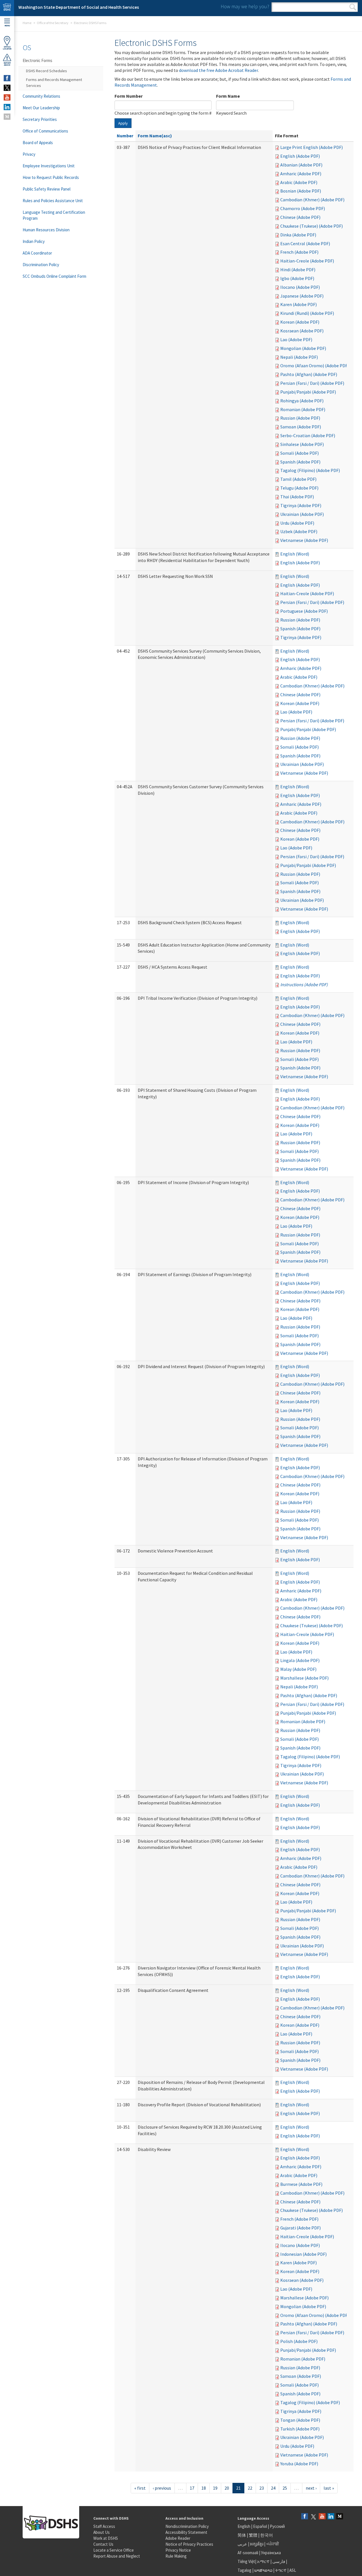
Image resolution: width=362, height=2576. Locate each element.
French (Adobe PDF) (299, 252)
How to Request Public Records (51, 177)
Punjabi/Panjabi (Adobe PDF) (308, 392)
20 (227, 2488)
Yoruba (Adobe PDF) (299, 2464)
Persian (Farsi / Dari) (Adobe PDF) (312, 383)
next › (311, 2488)
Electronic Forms (37, 60)
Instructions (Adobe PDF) (304, 984)
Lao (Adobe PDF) (296, 339)
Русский (277, 2526)
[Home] (7, 8)
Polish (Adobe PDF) (299, 2341)
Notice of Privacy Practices (189, 2544)
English (244, 2526)
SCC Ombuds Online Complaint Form (54, 276)
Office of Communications (45, 131)
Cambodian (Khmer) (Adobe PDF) (312, 200)
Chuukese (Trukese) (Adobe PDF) (312, 226)
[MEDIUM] (7, 117)
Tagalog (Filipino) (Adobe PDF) (310, 470)
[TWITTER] (7, 88)
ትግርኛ (281, 2570)
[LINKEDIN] (7, 107)
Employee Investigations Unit (49, 166)
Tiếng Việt (246, 2561)
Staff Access (104, 2526)
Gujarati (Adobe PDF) (300, 2228)
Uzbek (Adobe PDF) (299, 531)
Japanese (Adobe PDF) (302, 296)
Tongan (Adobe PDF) (300, 2420)
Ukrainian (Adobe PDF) (302, 514)
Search (353, 7)
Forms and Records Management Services (54, 83)
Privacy (29, 154)
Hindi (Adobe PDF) (298, 270)
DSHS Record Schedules (47, 71)
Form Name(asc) (155, 136)
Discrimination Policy (41, 265)
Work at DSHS (106, 2538)
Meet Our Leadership (41, 108)
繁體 (254, 2535)
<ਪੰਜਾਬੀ (273, 2544)
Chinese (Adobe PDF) (300, 217)
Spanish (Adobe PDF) (300, 462)
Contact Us (103, 2544)
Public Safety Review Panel (47, 189)
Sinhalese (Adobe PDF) (302, 444)
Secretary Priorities (40, 119)
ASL (293, 2570)
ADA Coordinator (37, 253)
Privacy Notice (178, 2550)
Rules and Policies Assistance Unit (53, 201)
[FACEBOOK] (7, 78)
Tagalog (244, 2570)
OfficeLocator (7, 48)
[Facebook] (305, 2517)
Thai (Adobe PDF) (297, 497)
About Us (102, 2532)
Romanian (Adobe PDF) (303, 409)
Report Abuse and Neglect (117, 2556)
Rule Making (176, 2556)
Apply (123, 123)
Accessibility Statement (186, 2532)
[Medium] (340, 2517)
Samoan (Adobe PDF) (301, 427)
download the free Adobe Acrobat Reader (218, 70)
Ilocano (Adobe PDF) (300, 287)
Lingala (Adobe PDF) (300, 1660)
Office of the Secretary (53, 23)
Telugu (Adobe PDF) (299, 488)
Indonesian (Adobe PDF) (303, 2254)
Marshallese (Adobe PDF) (304, 1678)
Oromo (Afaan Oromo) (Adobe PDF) (315, 366)
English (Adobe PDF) (300, 156)
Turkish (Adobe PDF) (300, 2429)
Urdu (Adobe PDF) (297, 523)
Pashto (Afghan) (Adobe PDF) (309, 374)
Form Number (129, 96)
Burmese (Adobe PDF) (301, 2184)
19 (215, 2488)
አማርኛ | (264, 2561)
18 (204, 2488)
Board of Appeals (38, 143)
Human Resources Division (46, 230)
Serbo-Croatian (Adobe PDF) (308, 435)
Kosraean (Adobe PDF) (302, 331)
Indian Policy (34, 241)
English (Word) (295, 554)
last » (329, 2488)
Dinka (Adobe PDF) (298, 235)
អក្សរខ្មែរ (257, 2544)
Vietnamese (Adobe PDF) (304, 540)
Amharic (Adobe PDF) (301, 174)
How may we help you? (245, 6)
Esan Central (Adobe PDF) (305, 243)
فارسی (278, 2561)
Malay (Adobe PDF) (298, 1669)
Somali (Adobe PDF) (299, 453)
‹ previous (162, 2488)
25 (285, 2488)
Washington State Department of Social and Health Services (79, 7)
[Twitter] (313, 2517)
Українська (271, 2553)
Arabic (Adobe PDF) (299, 182)
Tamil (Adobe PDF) (298, 479)
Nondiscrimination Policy (187, 2526)
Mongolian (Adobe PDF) (303, 348)
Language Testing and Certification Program (54, 215)
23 (262, 2488)
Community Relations (41, 96)
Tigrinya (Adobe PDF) (301, 505)
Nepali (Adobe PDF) (299, 357)
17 (192, 2488)
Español (260, 2526)
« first (140, 2488)
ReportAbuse (7, 64)
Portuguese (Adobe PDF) (304, 611)
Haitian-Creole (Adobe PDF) (307, 261)
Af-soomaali (248, 2553)
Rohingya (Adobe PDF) (302, 401)
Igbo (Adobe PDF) (297, 278)
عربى (242, 2544)
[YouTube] (322, 2517)
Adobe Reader (178, 2538)
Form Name (228, 96)
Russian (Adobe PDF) (300, 418)
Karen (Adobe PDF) (299, 304)
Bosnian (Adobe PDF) (301, 191)
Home (27, 23)
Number (125, 136)
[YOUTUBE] (7, 97)
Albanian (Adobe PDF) (301, 165)
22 (250, 2488)
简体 (242, 2535)
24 (273, 2488)
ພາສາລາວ (263, 2570)
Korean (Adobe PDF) (300, 322)
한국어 (267, 2535)
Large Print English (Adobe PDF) (312, 147)
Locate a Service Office (114, 2550)
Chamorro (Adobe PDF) (303, 208)
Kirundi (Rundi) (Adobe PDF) (307, 313)
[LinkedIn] (331, 2517)
